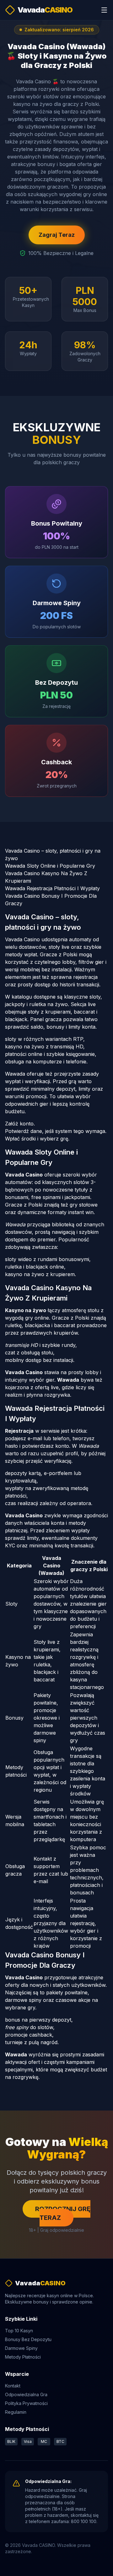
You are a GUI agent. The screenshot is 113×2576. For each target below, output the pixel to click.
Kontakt (13, 2386)
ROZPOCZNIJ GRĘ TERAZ (63, 2213)
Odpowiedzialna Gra (26, 2394)
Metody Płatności (23, 2357)
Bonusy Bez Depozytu (28, 2339)
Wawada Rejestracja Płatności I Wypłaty (52, 888)
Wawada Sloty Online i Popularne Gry (50, 866)
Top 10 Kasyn (19, 2331)
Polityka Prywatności (26, 2403)
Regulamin (16, 2412)
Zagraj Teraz (57, 235)
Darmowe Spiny (21, 2348)
